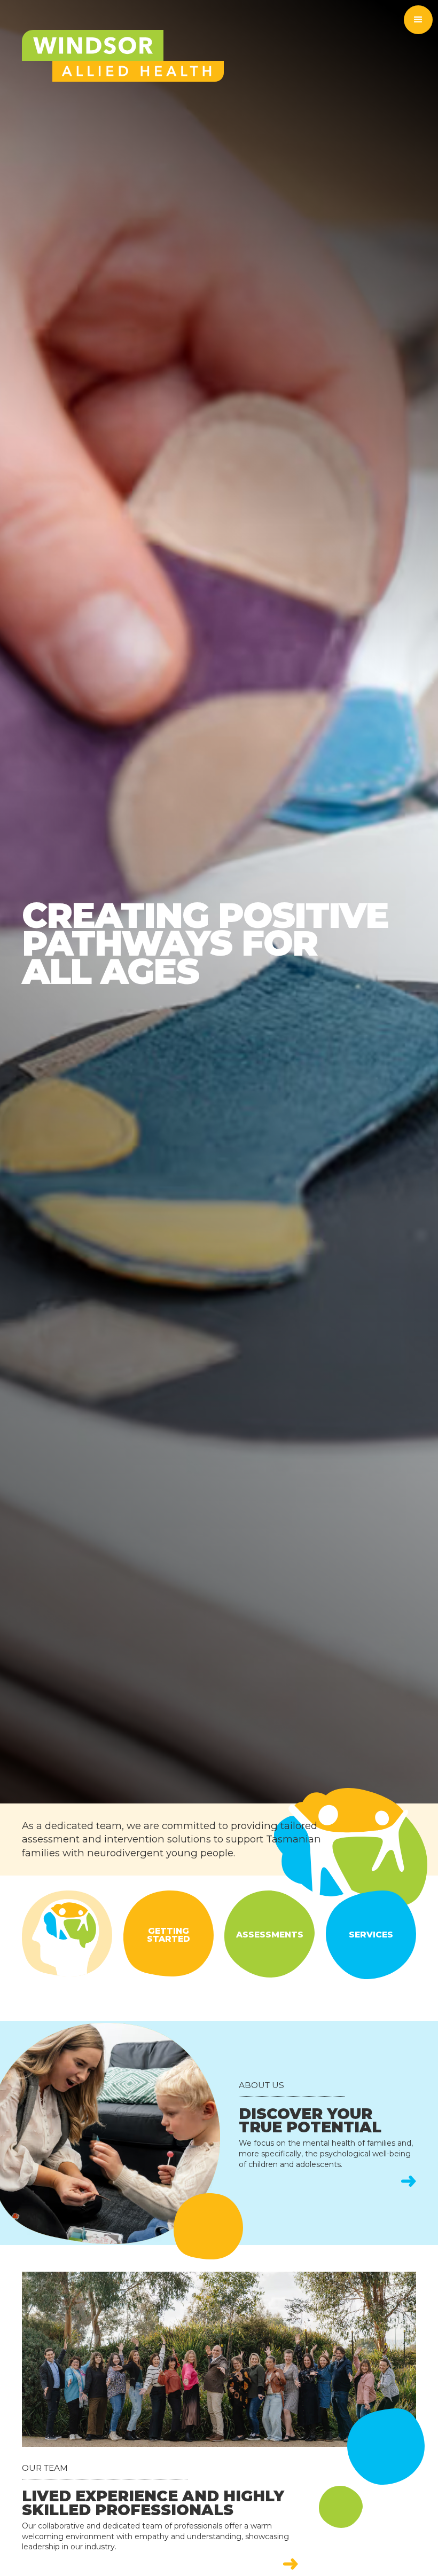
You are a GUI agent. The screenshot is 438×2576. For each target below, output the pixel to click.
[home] (123, 56)
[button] (418, 20)
